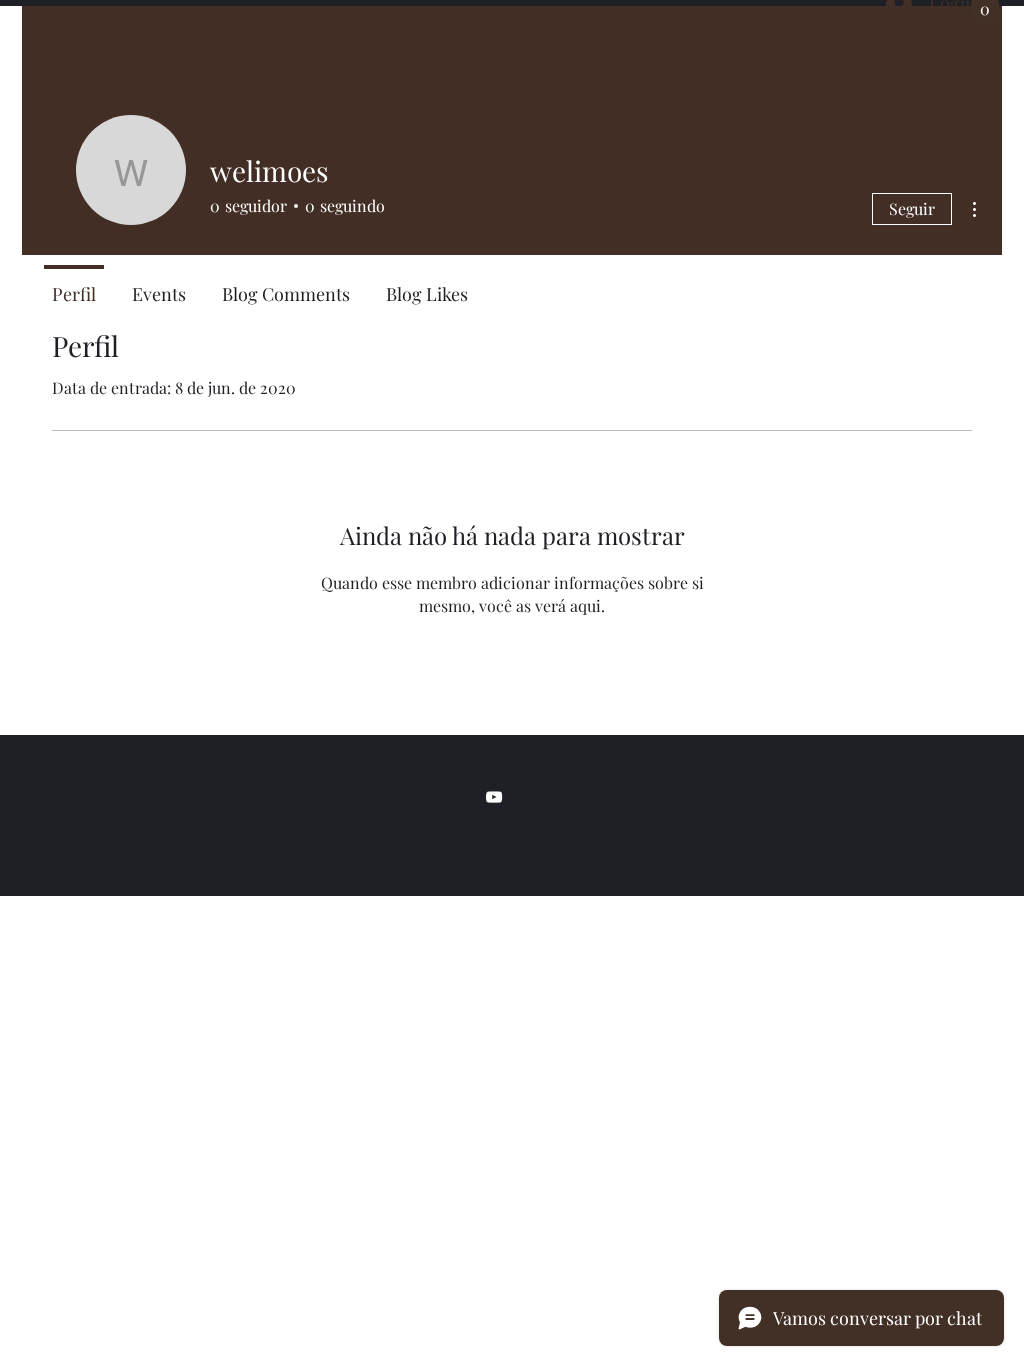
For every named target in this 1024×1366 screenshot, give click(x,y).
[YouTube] (494, 797)
